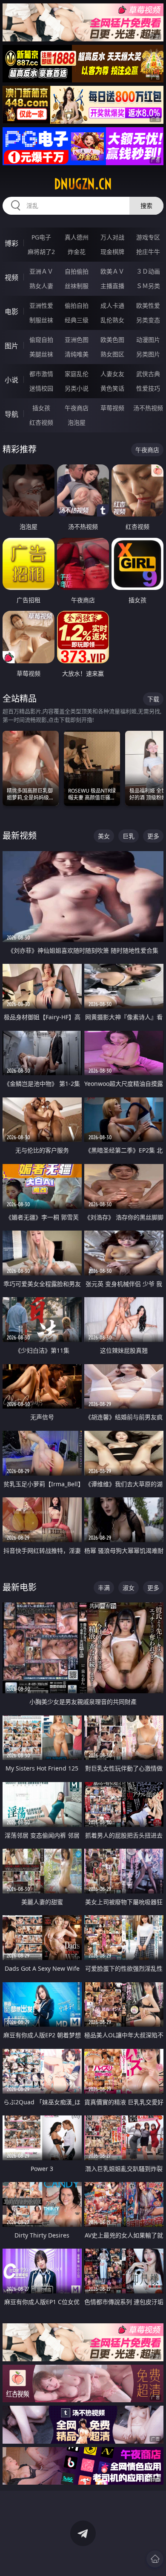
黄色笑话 (112, 388)
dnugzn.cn (83, 184)
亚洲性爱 (41, 305)
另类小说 (77, 388)
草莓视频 (112, 408)
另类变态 (148, 320)
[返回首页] (155, 2559)
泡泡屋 (77, 422)
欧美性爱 (148, 305)
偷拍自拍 (77, 305)
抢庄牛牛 (148, 252)
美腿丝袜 (41, 354)
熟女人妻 (41, 286)
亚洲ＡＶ (41, 271)
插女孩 (41, 408)
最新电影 (20, 1587)
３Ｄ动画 (148, 271)
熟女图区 (112, 354)
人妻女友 (112, 374)
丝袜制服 (77, 286)
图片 (11, 346)
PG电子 (41, 237)
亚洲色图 (77, 340)
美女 (104, 836)
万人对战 (112, 237)
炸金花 (77, 252)
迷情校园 (41, 388)
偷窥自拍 (41, 340)
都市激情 (41, 374)
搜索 (146, 206)
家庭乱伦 (77, 374)
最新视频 (20, 836)
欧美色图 (112, 340)
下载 (153, 699)
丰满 (104, 1588)
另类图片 (148, 354)
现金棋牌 (112, 252)
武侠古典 (148, 374)
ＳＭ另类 (148, 286)
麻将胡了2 (41, 252)
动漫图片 (148, 340)
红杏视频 (41, 422)
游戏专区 (148, 237)
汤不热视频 (148, 408)
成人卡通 (112, 305)
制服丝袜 (41, 320)
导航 (11, 414)
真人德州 (77, 237)
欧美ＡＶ (112, 271)
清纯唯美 (77, 354)
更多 (153, 836)
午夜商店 (77, 408)
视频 (11, 277)
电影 (11, 312)
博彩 (11, 243)
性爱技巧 (148, 388)
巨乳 (129, 836)
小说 (11, 380)
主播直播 (112, 286)
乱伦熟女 (112, 320)
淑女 (129, 1588)
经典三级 (77, 320)
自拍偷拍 (77, 271)
